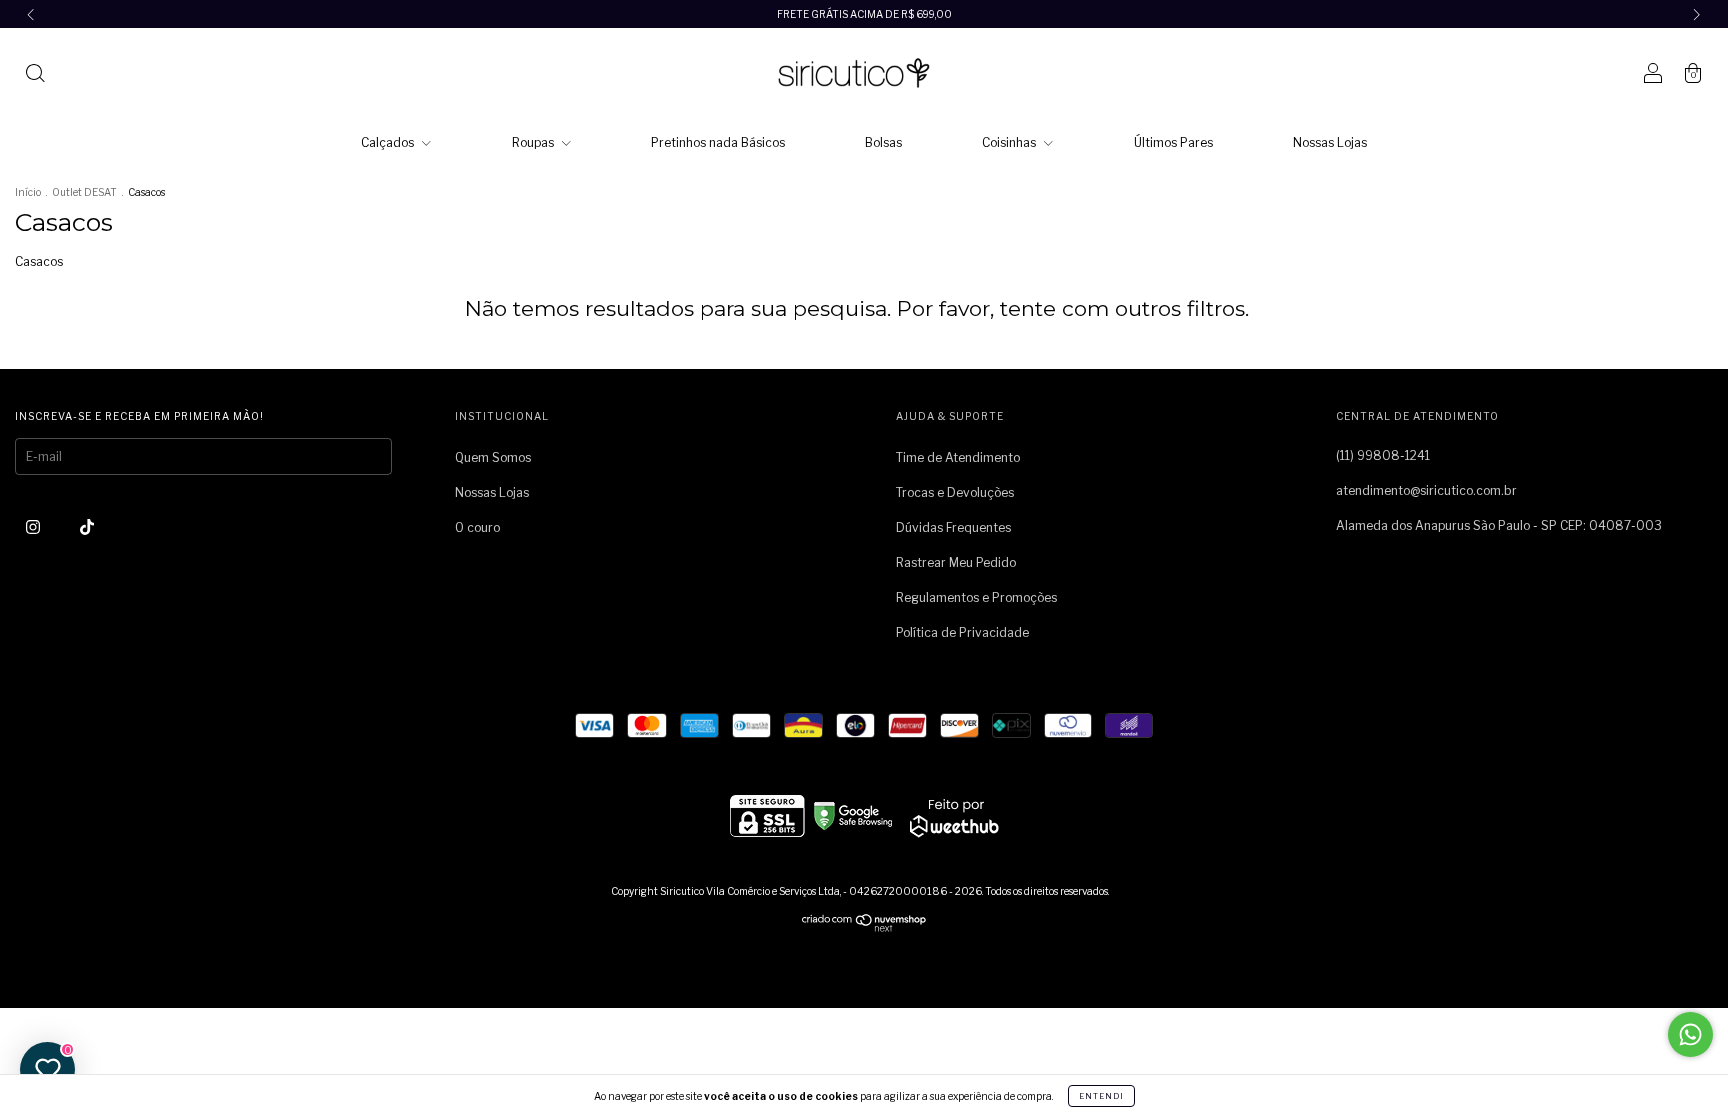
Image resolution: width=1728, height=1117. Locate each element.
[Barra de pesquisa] (35, 75)
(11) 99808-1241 (1383, 455)
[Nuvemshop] (864, 927)
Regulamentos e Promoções (976, 597)
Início (28, 192)
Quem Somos (493, 457)
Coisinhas (1010, 142)
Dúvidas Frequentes (953, 527)
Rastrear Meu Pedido (956, 562)
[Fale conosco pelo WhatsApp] (1690, 1034)
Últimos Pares (1173, 142)
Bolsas (883, 142)
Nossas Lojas (1330, 142)
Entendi (1101, 1096)
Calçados (389, 142)
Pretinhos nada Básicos (718, 142)
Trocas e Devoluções (955, 492)
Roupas (534, 142)
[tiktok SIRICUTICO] (87, 526)
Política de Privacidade (962, 632)
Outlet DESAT (84, 192)
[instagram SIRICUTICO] (34, 526)
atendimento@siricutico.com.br (1426, 490)
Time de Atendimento (958, 457)
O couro (477, 527)
